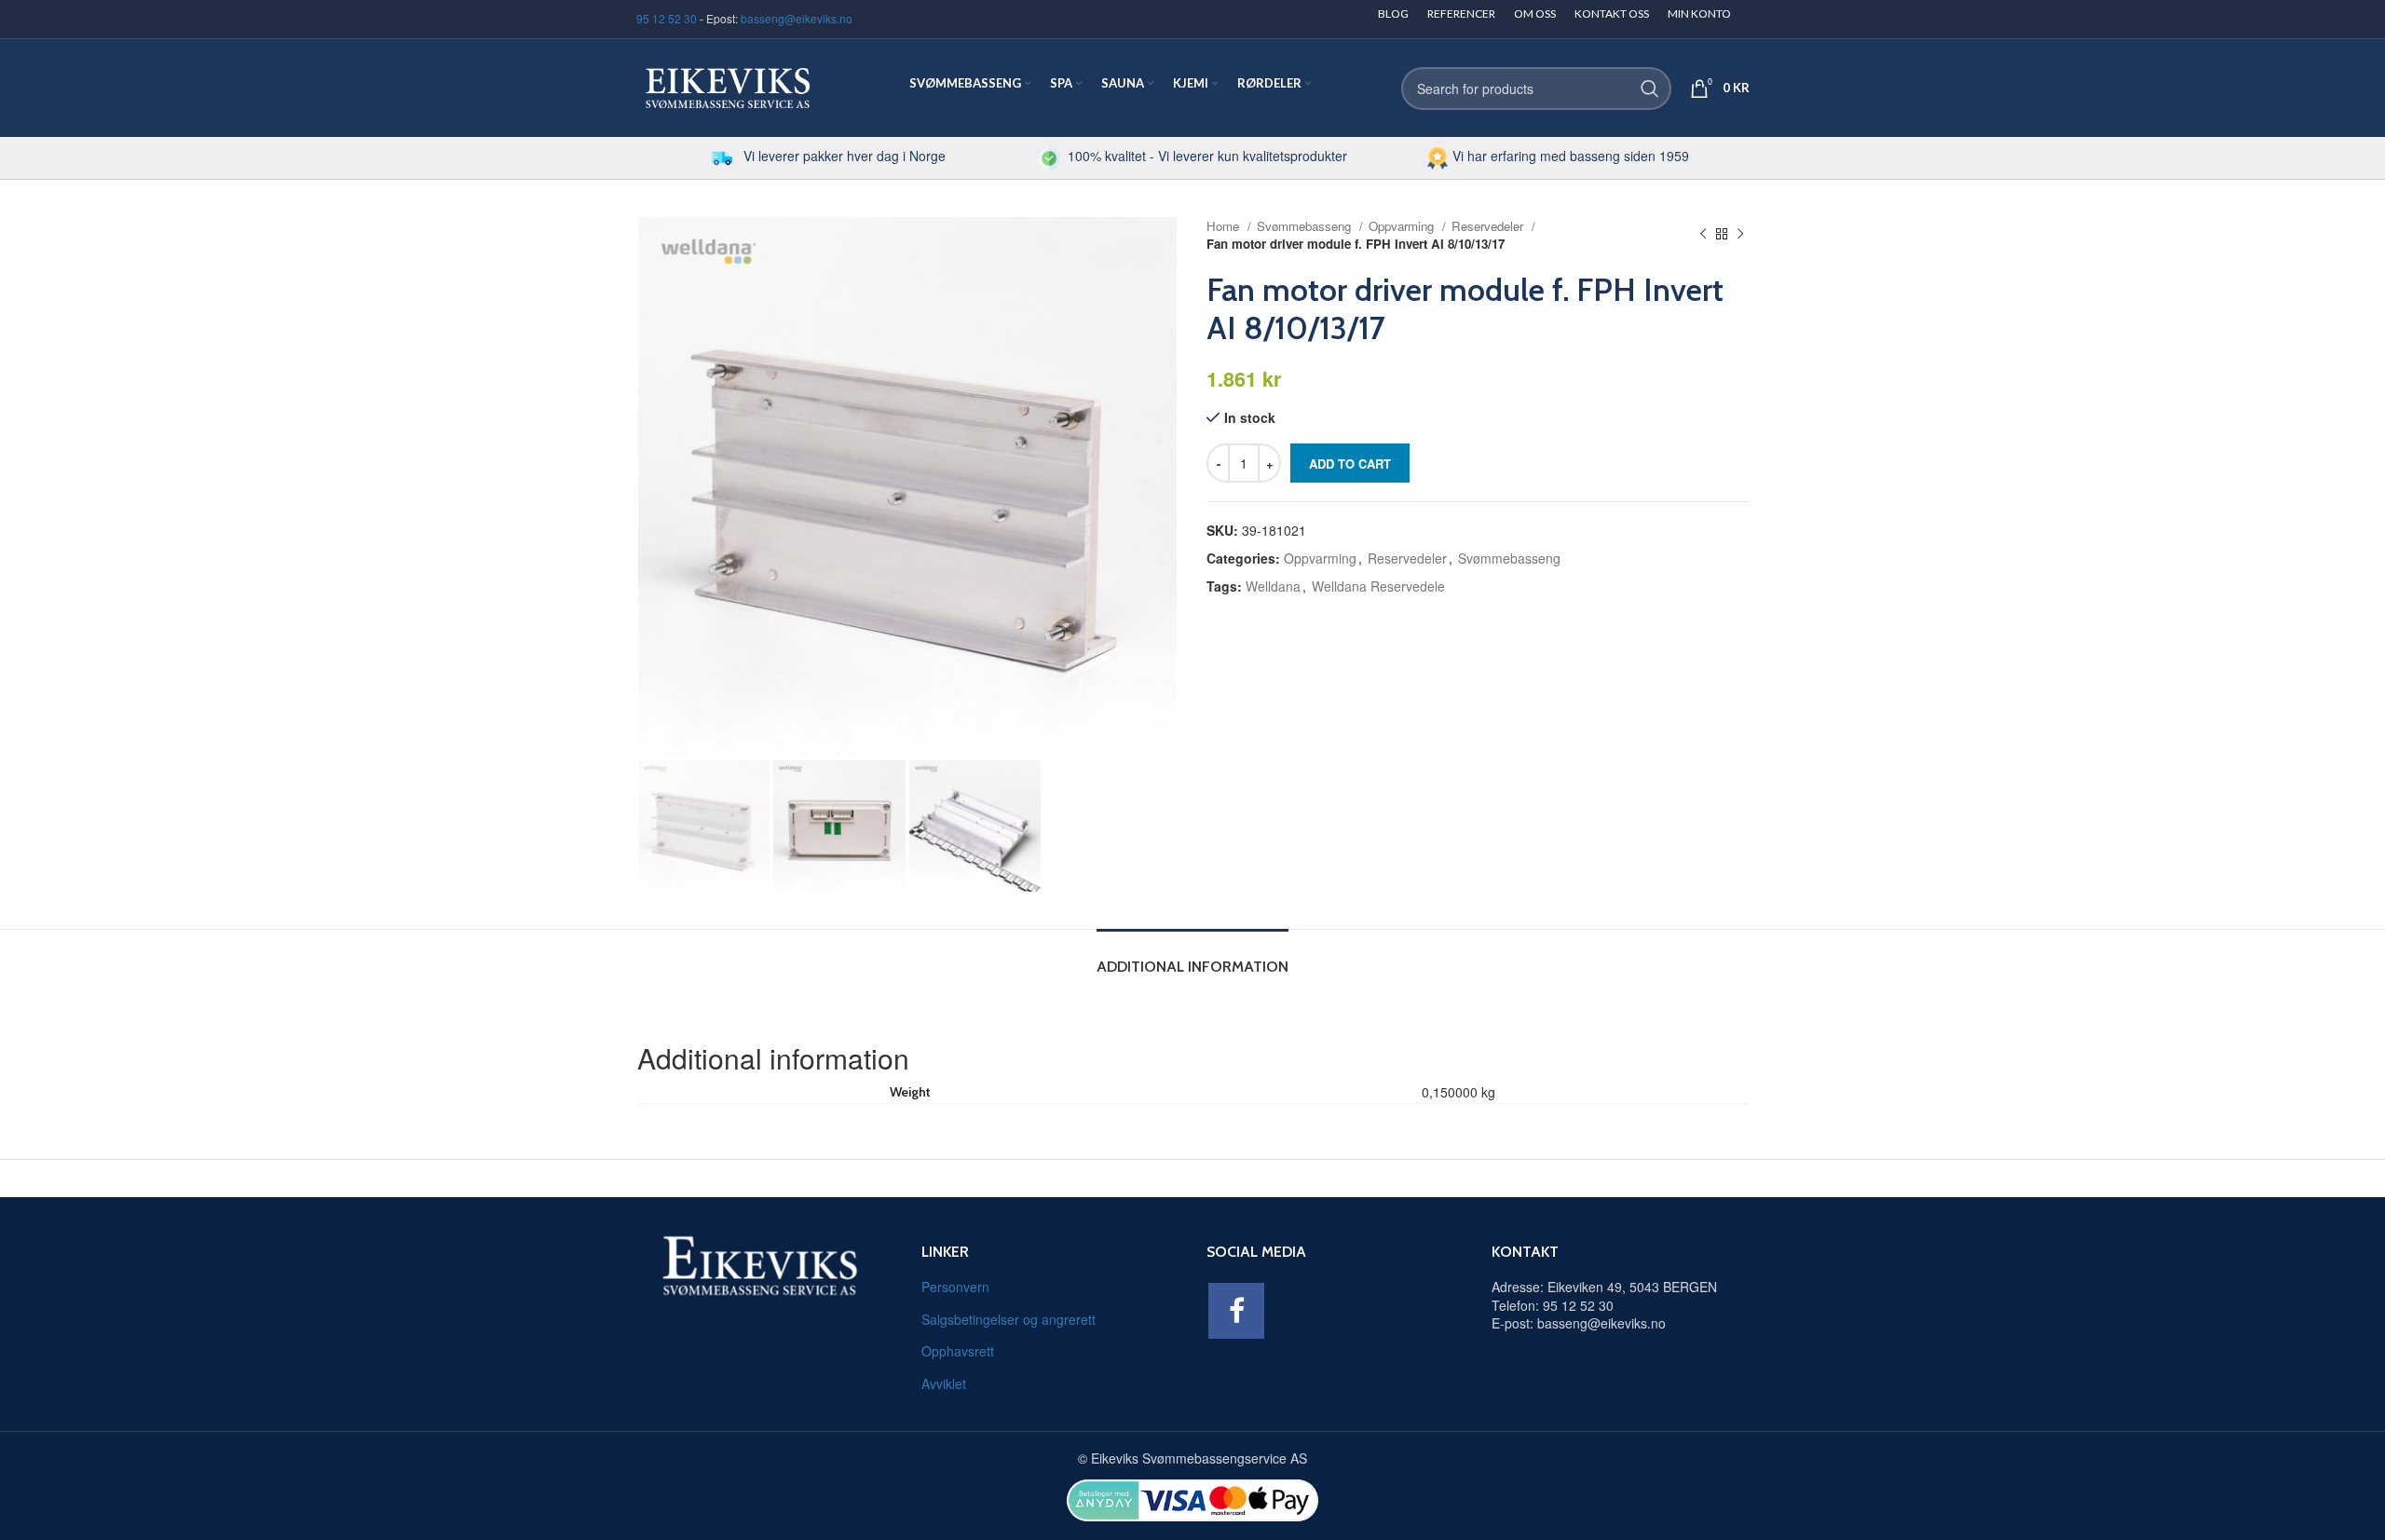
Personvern (955, 1287)
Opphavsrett (958, 1351)
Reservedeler (1489, 226)
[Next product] (1740, 235)
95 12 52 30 (667, 18)
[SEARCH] (1650, 89)
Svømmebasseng (1306, 226)
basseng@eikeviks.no (797, 18)
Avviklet (944, 1383)
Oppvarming (1403, 226)
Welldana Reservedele (1378, 586)
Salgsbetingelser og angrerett (1009, 1319)
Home (1225, 226)
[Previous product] (1703, 235)
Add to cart (1350, 463)
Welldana (1273, 586)
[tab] (1192, 957)
